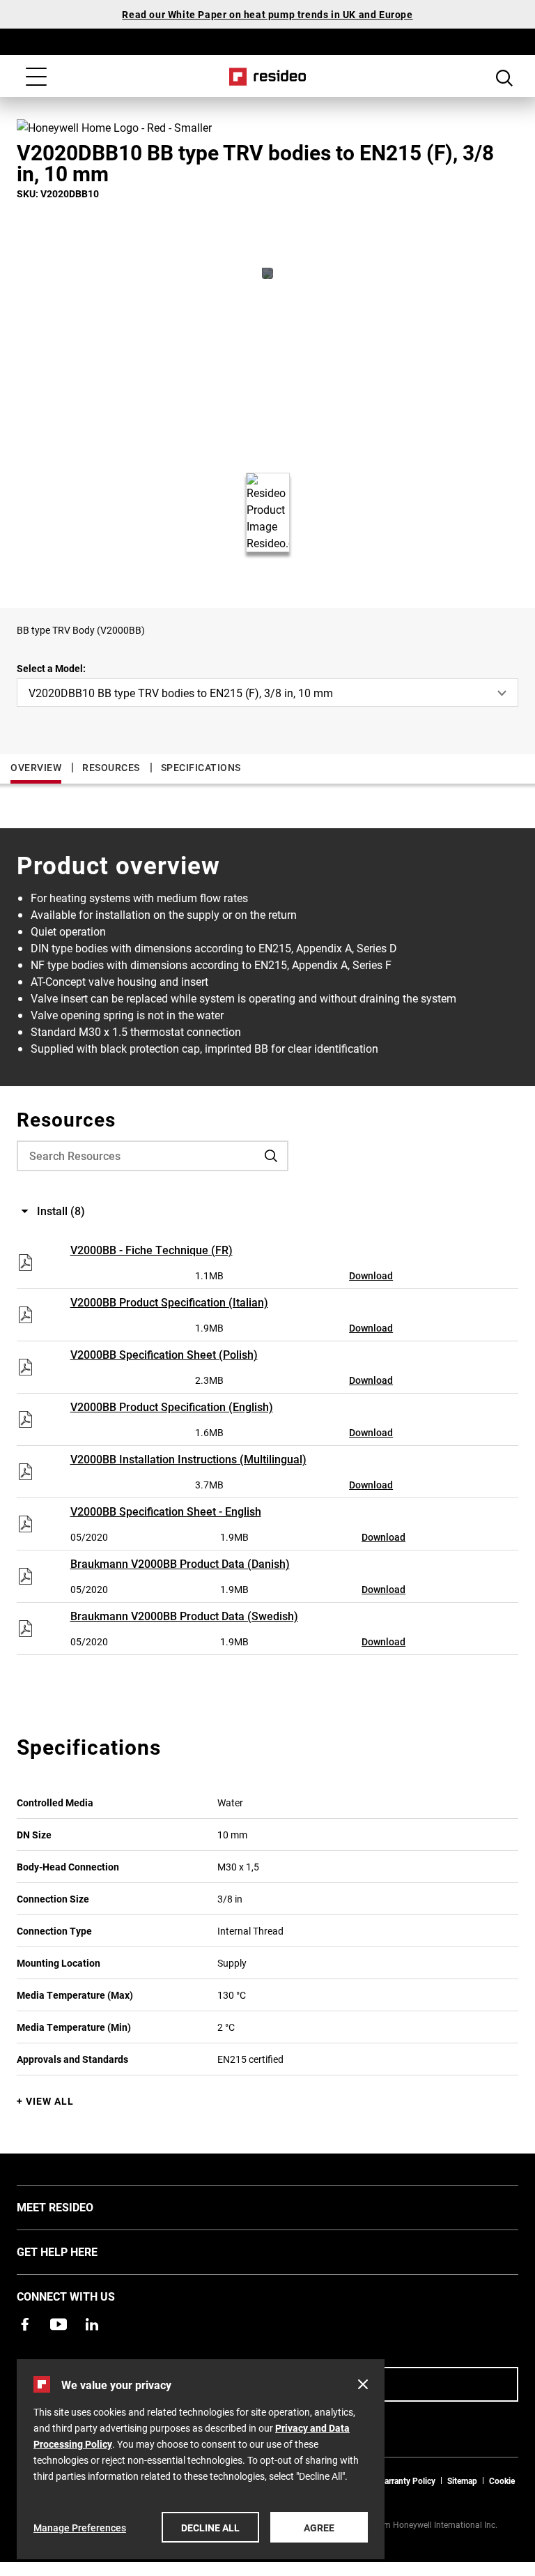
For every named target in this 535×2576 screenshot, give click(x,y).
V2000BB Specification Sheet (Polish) (164, 1354)
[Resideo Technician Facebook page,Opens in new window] (25, 2324)
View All (50, 2101)
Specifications (201, 767)
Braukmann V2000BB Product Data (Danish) (180, 1563)
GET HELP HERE (78, 2251)
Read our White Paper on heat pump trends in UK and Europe (267, 14)
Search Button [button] (504, 78)
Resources (111, 767)
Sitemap (462, 2480)
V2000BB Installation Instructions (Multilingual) (188, 1459)
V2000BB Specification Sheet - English (166, 1511)
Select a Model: (51, 668)
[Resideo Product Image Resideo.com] (267, 273)
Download (371, 1275)
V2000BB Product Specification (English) (172, 1407)
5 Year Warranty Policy (394, 2480)
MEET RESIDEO (76, 2207)
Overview (36, 767)
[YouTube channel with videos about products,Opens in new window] (59, 2324)
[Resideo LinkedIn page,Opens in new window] (92, 2324)
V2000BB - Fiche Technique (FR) (152, 1250)
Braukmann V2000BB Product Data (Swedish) (184, 1616)
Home (268, 77)
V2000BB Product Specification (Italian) (169, 1302)
